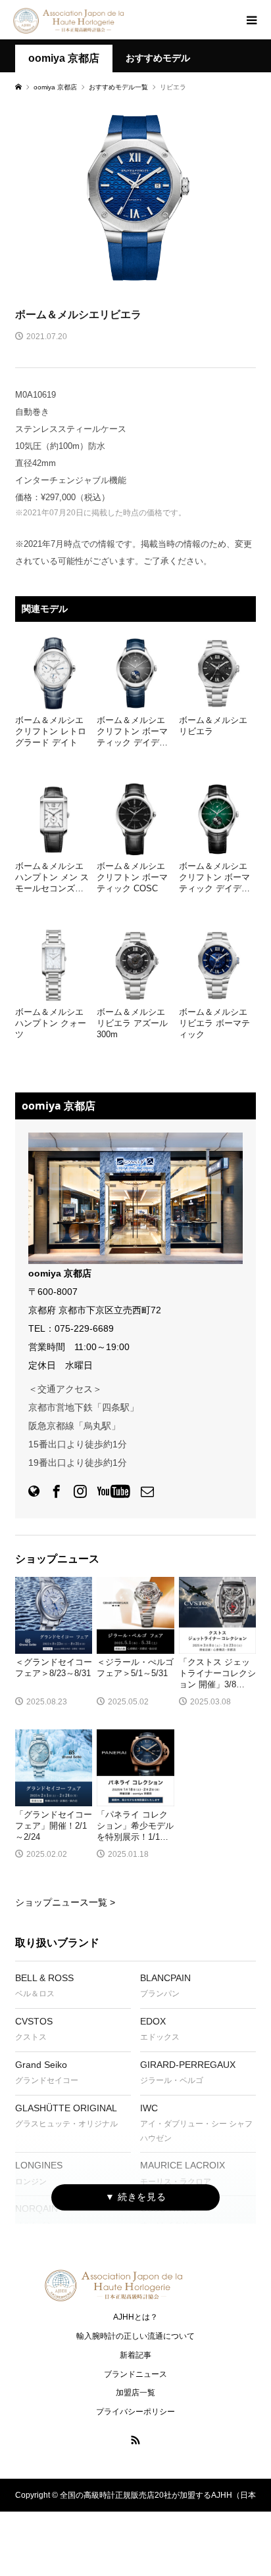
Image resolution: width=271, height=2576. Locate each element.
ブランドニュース (135, 2374)
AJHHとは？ (135, 2317)
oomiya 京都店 (64, 58)
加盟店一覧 (135, 2393)
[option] (135, 197)
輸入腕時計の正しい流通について (135, 2336)
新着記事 (135, 2355)
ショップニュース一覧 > (65, 1902)
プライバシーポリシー (135, 2412)
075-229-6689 (84, 1328)
